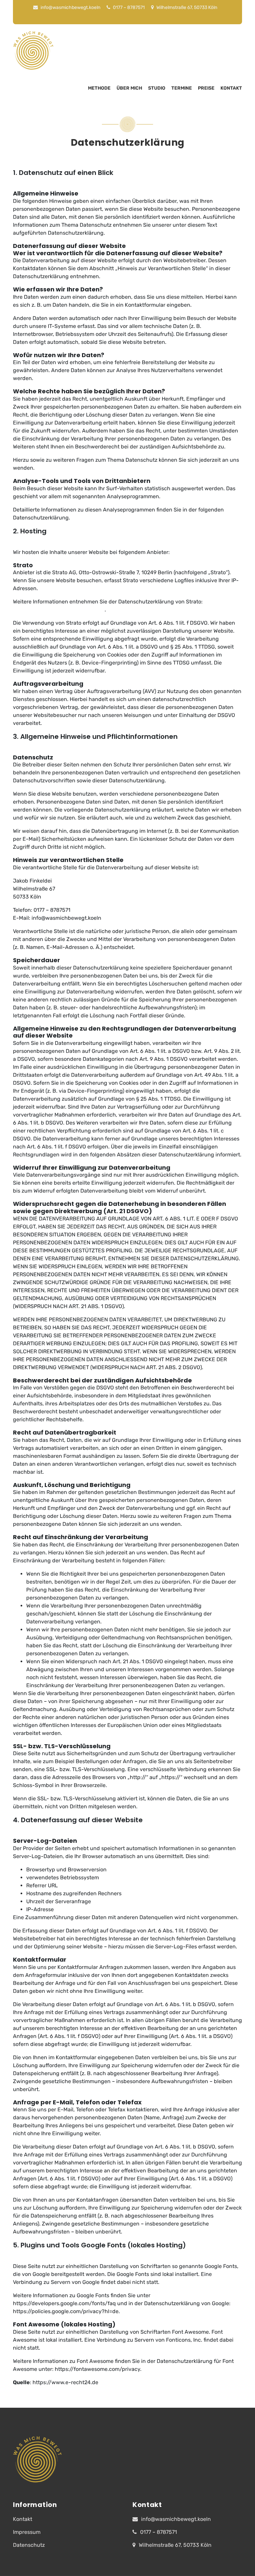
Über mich (129, 88)
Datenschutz (29, 2545)
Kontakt (231, 88)
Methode (99, 88)
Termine (182, 88)
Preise (206, 88)
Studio (157, 88)
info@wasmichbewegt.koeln (70, 7)
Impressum (27, 2532)
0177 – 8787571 (128, 7)
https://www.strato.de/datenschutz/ (59, 610)
